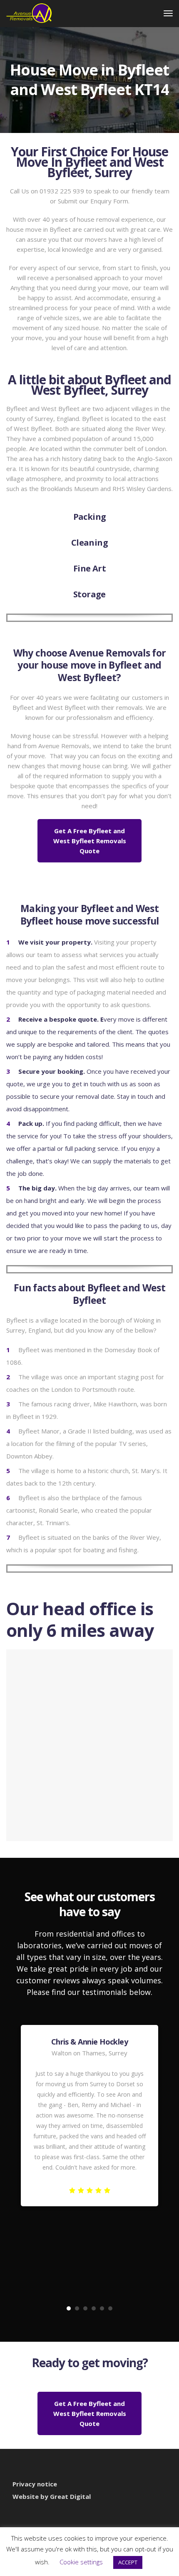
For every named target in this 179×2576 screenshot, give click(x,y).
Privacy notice (35, 2484)
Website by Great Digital (52, 2496)
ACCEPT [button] (128, 2562)
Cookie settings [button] (81, 2562)
